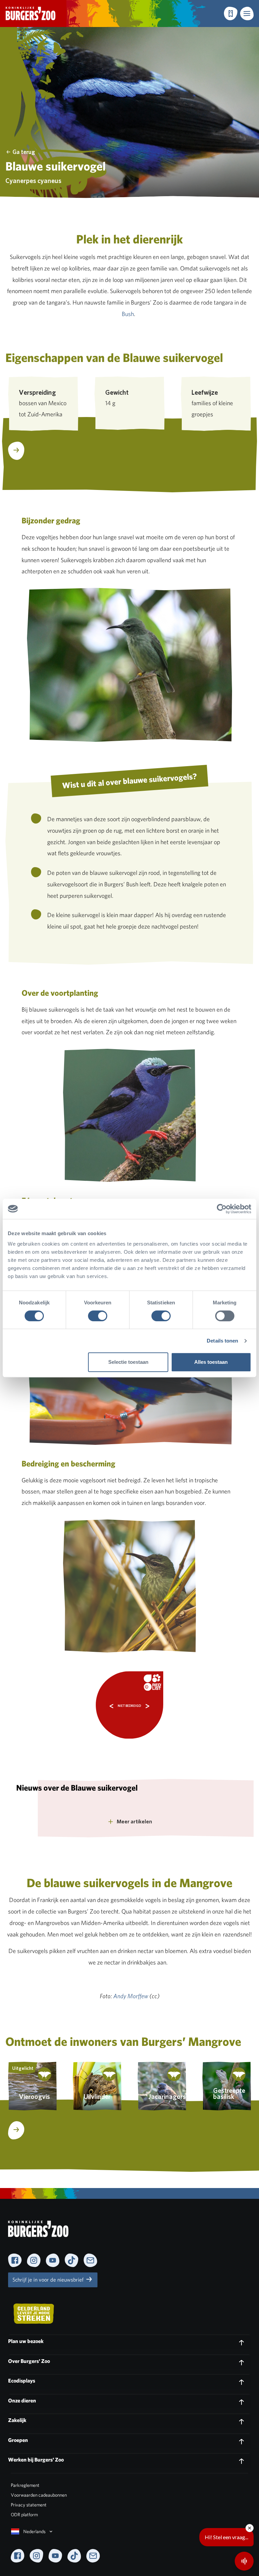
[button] (247, 14)
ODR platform (24, 2515)
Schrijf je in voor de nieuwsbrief (49, 2280)
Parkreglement (25, 2485)
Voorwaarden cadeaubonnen (39, 2495)
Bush (128, 314)
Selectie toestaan (128, 1362)
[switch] (98, 1316)
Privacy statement (29, 2505)
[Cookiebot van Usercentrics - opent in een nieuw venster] (222, 1209)
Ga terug (24, 152)
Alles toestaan (211, 1362)
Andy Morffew (131, 1997)
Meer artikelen (134, 1822)
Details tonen (222, 1341)
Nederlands (34, 2531)
